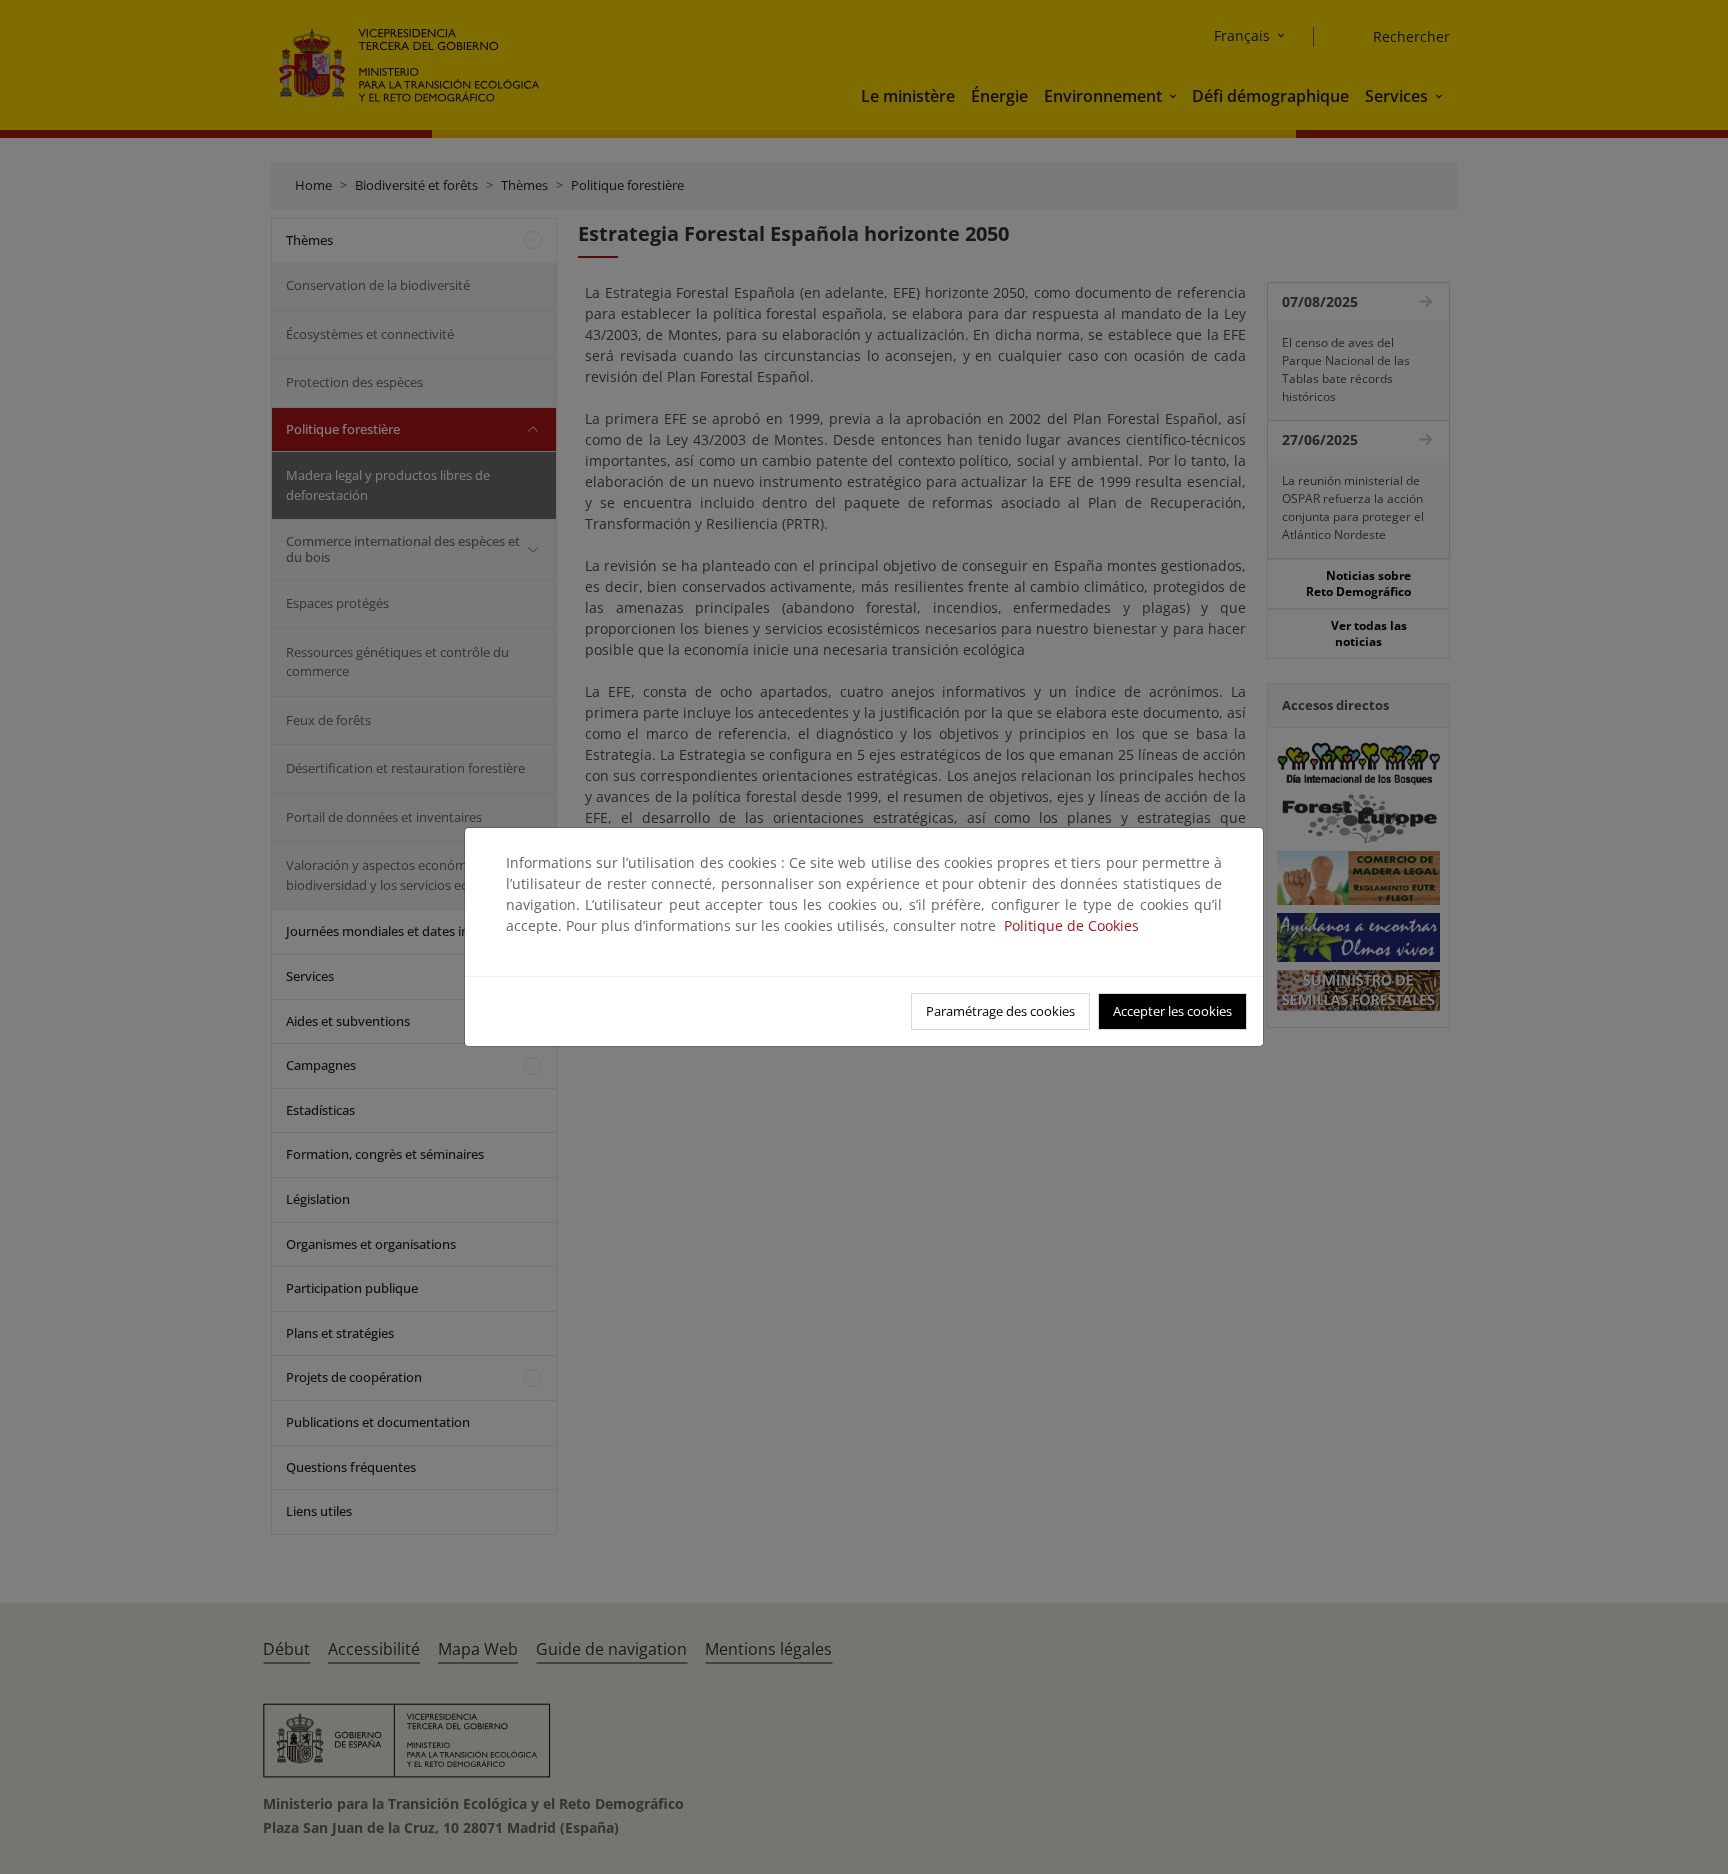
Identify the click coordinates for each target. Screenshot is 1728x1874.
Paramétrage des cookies (1000, 1011)
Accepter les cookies (1172, 1011)
